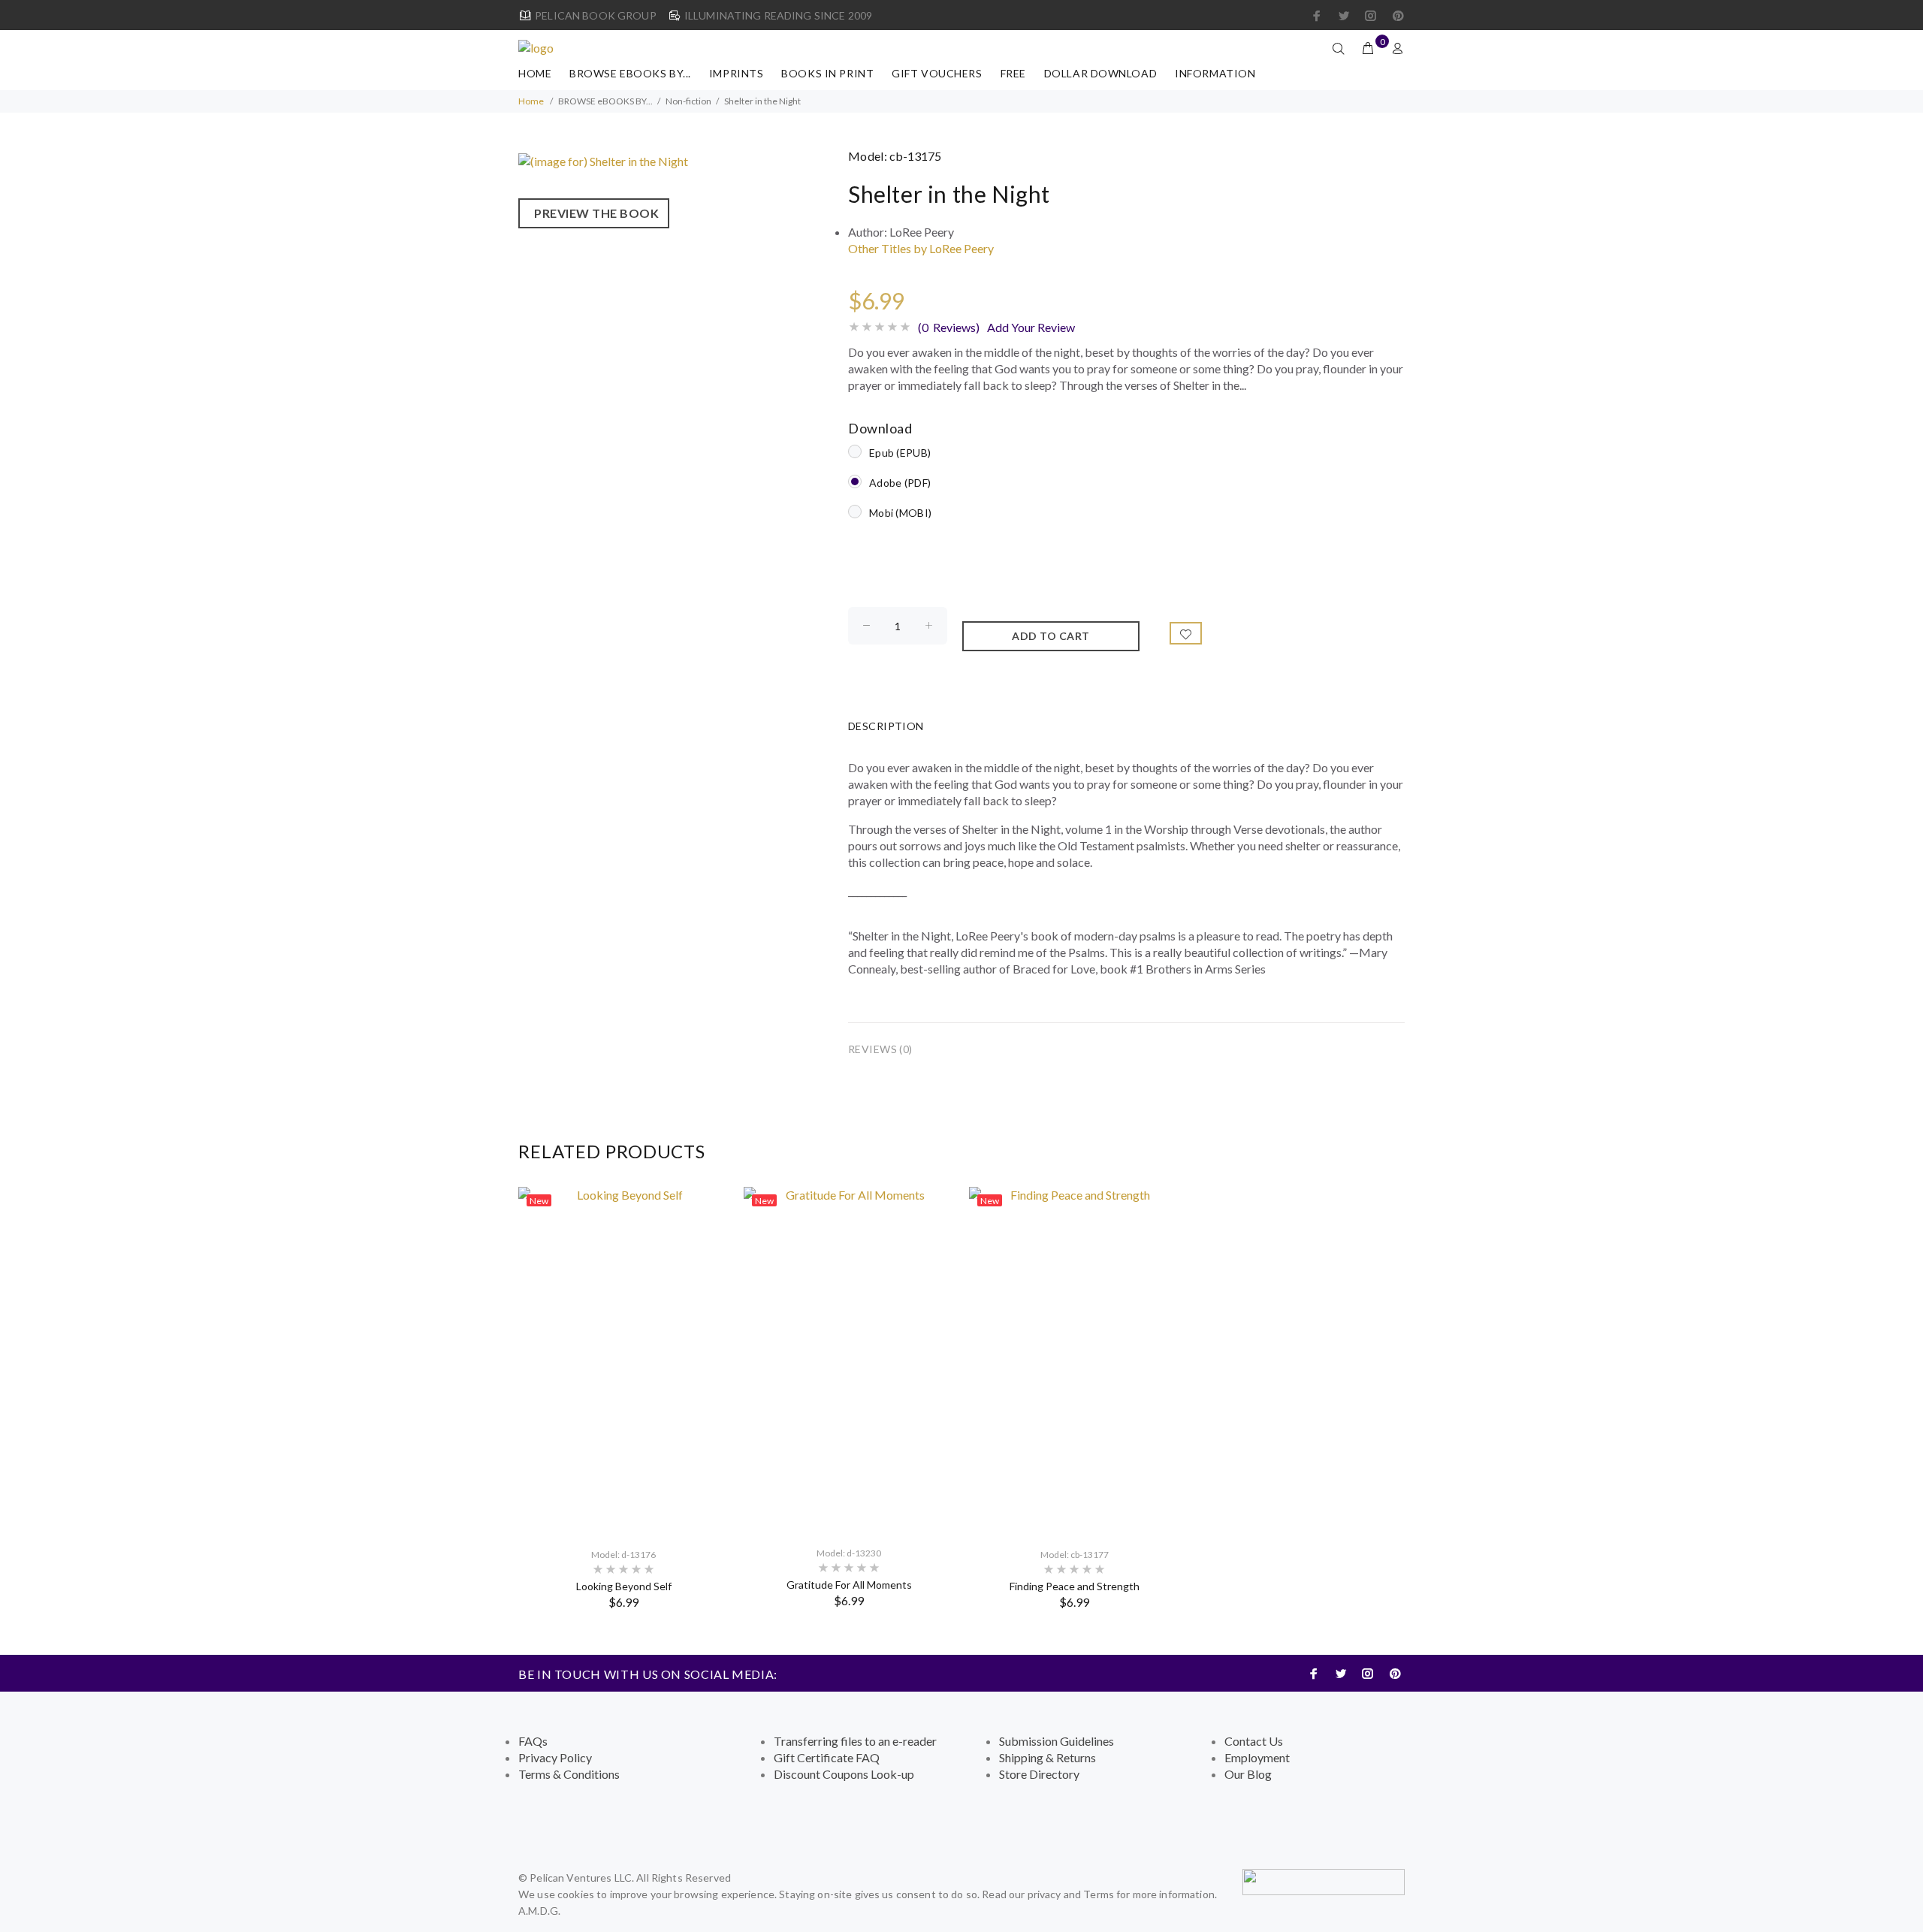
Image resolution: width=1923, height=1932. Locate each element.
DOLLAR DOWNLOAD (1100, 73)
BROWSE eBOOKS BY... (630, 73)
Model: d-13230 (849, 1553)
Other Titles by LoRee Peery (921, 248)
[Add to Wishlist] (1186, 633)
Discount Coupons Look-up (844, 1774)
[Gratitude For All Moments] (849, 1360)
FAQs (533, 1741)
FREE (1013, 73)
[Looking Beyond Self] (623, 1361)
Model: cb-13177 (1075, 1555)
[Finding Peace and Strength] (1074, 1361)
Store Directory (1039, 1774)
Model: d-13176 (623, 1555)
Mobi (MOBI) (900, 513)
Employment (1257, 1757)
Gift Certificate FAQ (827, 1757)
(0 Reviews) (949, 327)
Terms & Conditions (569, 1774)
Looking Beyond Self (624, 1586)
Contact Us (1254, 1741)
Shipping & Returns (1048, 1757)
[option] (623, 1398)
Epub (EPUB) (900, 453)
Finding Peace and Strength (1075, 1586)
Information (1215, 73)
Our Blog (1248, 1774)
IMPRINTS (736, 73)
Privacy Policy (555, 1757)
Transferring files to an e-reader (855, 1741)
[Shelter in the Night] (603, 160)
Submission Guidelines (1057, 1741)
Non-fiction (688, 101)
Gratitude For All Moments (849, 1585)
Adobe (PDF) (900, 483)
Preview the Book (594, 213)
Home (535, 73)
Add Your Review (1031, 327)
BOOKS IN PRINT (827, 73)
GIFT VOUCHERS (937, 73)
